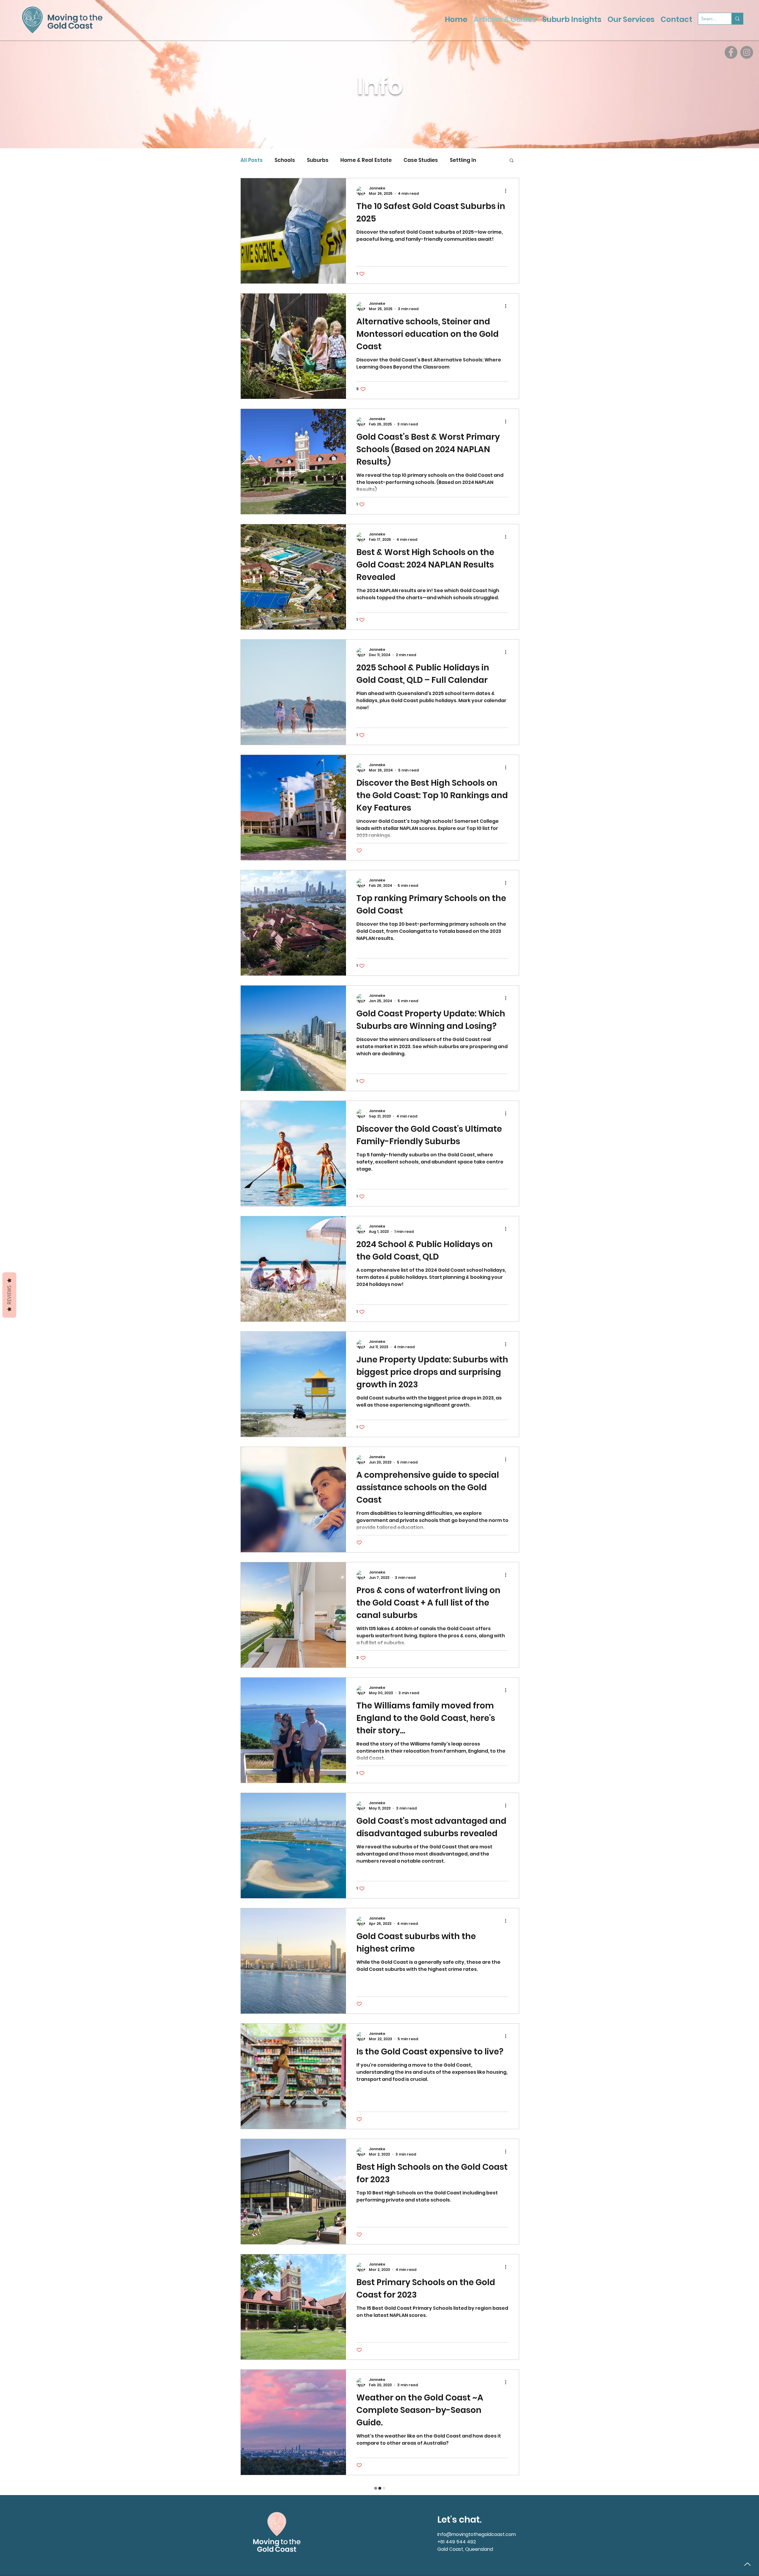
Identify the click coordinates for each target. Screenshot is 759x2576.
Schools (285, 160)
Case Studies (421, 160)
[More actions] (508, 191)
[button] (512, 161)
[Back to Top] (747, 2564)
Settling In (463, 160)
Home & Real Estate (366, 160)
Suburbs (318, 160)
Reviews (9, 1295)
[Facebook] (731, 52)
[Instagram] (747, 52)
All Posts (252, 160)
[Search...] (737, 19)
